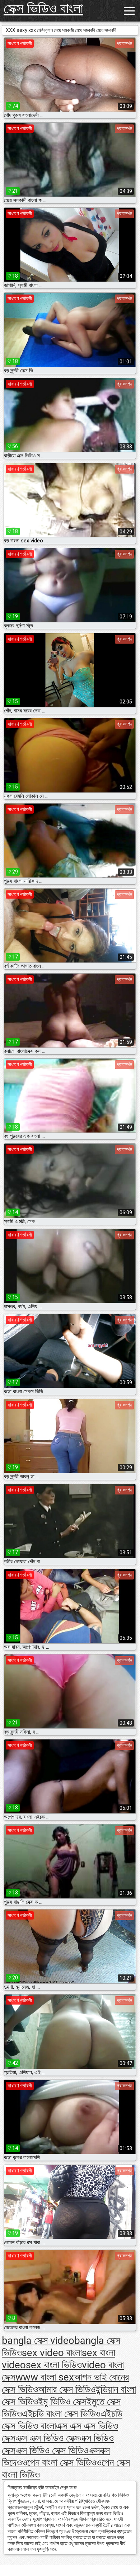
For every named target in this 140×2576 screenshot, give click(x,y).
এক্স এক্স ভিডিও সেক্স (48, 2438)
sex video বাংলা (52, 2353)
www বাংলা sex (45, 2377)
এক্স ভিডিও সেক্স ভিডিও (52, 2450)
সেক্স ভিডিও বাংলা (43, 8)
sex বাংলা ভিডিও (54, 2365)
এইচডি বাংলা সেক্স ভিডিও (61, 2414)
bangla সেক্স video (38, 2340)
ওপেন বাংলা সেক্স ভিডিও (59, 2462)
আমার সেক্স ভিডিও (67, 2389)
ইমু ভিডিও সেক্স (62, 2401)
